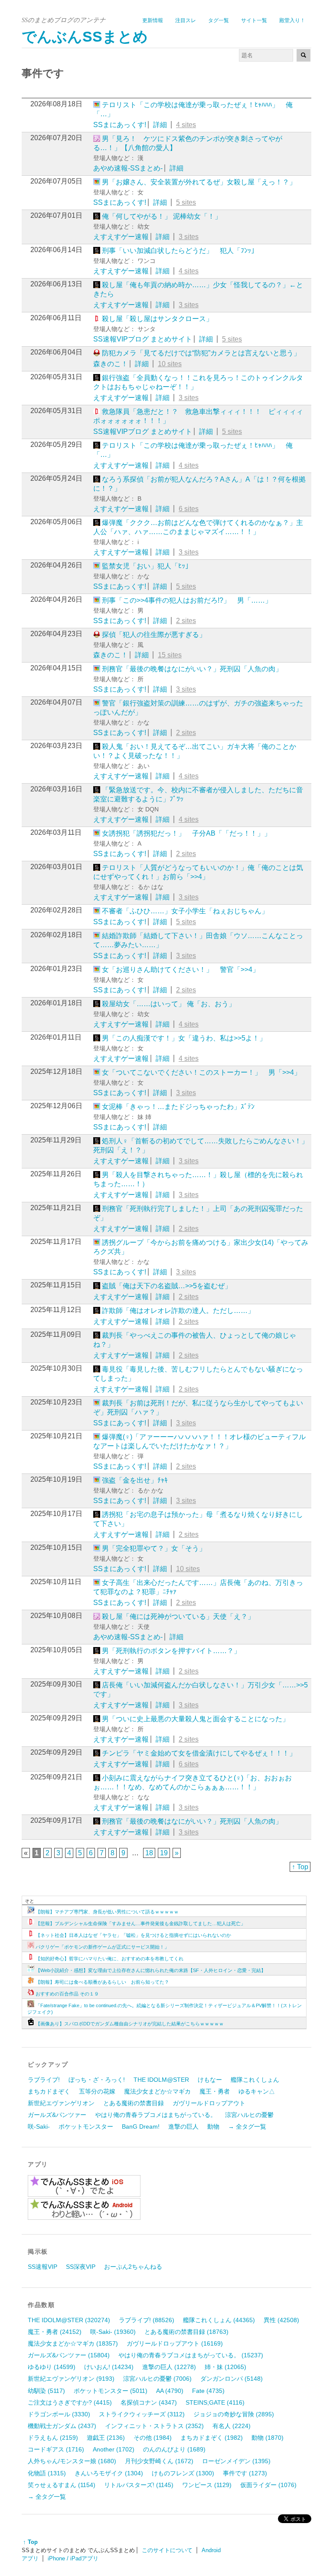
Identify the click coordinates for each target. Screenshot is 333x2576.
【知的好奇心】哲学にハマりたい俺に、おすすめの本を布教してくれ (109, 1959)
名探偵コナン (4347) (149, 2402)
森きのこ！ (111, 364)
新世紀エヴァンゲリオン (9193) (71, 2379)
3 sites (189, 237)
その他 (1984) (153, 2438)
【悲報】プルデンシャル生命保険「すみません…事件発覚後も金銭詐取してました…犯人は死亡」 (140, 1923)
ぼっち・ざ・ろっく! (97, 2080)
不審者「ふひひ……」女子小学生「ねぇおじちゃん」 (185, 911)
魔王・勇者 (215, 2091)
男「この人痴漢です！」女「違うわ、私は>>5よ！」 (184, 1038)
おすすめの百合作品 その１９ (67, 1994)
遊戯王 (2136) (106, 2438)
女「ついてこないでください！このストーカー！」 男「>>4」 (201, 1072)
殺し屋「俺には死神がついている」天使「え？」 (178, 1616)
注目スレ (186, 20)
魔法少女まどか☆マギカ (157, 2091)
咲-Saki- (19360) (113, 2332)
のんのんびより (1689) (174, 2449)
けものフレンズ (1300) (183, 2473)
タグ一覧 (219, 20)
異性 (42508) (281, 2320)
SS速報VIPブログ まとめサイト (143, 339)
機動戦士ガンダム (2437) (62, 2426)
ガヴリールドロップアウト (209, 2103)
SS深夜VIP (81, 2267)
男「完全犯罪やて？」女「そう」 (154, 1548)
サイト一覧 (254, 20)
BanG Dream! (141, 2126)
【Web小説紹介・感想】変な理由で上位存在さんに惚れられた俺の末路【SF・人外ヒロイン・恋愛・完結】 (151, 1970)
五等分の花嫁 (97, 2091)
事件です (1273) (245, 2473)
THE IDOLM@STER (161, 2080)
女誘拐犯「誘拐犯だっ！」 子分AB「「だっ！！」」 (186, 833)
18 (149, 1853)
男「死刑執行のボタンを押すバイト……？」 (171, 1651)
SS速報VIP (42, 2267)
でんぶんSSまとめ (85, 37)
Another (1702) (114, 2449)
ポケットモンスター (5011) (111, 2391)
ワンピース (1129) (207, 2485)
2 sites (186, 621)
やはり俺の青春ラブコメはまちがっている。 (156, 2115)
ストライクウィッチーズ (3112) (142, 2414)
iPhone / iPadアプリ (73, 2558)
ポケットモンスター (86, 2126)
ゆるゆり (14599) (52, 2367)
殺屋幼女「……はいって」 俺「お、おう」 (169, 1004)
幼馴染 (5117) (46, 2391)
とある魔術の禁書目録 (134, 2103)
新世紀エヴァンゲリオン (61, 2103)
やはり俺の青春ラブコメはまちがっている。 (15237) (191, 2355)
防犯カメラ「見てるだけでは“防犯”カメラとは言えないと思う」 (201, 353)
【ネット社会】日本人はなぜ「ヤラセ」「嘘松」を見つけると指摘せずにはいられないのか (133, 1935)
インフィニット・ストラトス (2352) (154, 2426)
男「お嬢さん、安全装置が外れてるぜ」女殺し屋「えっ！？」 (199, 182)
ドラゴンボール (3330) (59, 2414)
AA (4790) (170, 2391)
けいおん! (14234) (109, 2367)
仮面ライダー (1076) (268, 2485)
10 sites (170, 364)
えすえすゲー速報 (121, 237)
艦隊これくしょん (255, 2080)
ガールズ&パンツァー (57, 2115)
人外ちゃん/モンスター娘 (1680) (72, 2461)
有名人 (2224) (232, 2426)
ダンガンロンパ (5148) (232, 2379)
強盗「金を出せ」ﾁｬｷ (135, 1480)
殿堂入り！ (292, 20)
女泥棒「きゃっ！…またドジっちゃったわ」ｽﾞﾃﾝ (178, 1107)
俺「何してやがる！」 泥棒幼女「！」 (162, 216)
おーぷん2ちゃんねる (133, 2267)
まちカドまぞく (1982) (212, 2438)
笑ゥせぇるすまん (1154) (62, 2485)
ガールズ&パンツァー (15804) (69, 2355)
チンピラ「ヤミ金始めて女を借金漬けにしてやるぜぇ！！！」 (199, 1753)
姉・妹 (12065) (225, 2367)
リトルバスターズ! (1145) (139, 2485)
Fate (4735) (208, 2391)
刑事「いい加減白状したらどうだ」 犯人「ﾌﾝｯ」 (180, 251)
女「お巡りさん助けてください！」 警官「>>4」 (181, 970)
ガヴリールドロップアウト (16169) (175, 2343)
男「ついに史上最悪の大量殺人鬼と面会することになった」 (196, 1719)
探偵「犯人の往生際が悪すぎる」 (154, 635)
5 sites (186, 202)
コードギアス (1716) (56, 2449)
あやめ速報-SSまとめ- (128, 168)
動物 (213, 2126)
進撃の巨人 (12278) (169, 2367)
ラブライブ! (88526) (147, 2320)
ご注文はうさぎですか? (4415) (70, 2402)
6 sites (189, 509)
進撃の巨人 (183, 2126)
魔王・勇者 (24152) (55, 2332)
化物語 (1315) (47, 2473)
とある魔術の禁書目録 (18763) (186, 2332)
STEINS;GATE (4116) (215, 2402)
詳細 (160, 125)
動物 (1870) (268, 2438)
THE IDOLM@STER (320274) (69, 2320)
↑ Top (300, 1867)
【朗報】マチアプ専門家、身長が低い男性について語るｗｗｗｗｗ (107, 1912)
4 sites (186, 125)
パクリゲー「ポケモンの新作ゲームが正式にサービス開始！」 (102, 1947)
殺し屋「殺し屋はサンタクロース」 (157, 319)
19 (164, 1853)
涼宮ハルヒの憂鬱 (249, 2115)
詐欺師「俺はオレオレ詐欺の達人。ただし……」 (178, 1311)
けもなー (210, 2080)
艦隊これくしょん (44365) (219, 2320)
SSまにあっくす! (120, 125)
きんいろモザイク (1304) (109, 2473)
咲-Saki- (39, 2126)
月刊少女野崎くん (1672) (159, 2461)
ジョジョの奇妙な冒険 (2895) (234, 2414)
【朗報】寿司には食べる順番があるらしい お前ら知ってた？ (102, 1982)
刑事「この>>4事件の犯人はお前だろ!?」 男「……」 (187, 600)
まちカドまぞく (49, 2091)
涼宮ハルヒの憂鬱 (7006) (157, 2379)
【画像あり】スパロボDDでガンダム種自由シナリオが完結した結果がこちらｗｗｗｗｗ (130, 2024)
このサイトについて (167, 2550)
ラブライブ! (44, 2080)
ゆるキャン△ (257, 2091)
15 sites (170, 655)
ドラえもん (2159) (53, 2438)
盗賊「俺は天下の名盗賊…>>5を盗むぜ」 (167, 1286)
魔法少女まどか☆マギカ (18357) (73, 2343)
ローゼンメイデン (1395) (236, 2461)
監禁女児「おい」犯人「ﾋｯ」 (147, 566)
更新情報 (153, 20)
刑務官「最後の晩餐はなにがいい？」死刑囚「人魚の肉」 (192, 669)
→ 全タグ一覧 (247, 2126)
